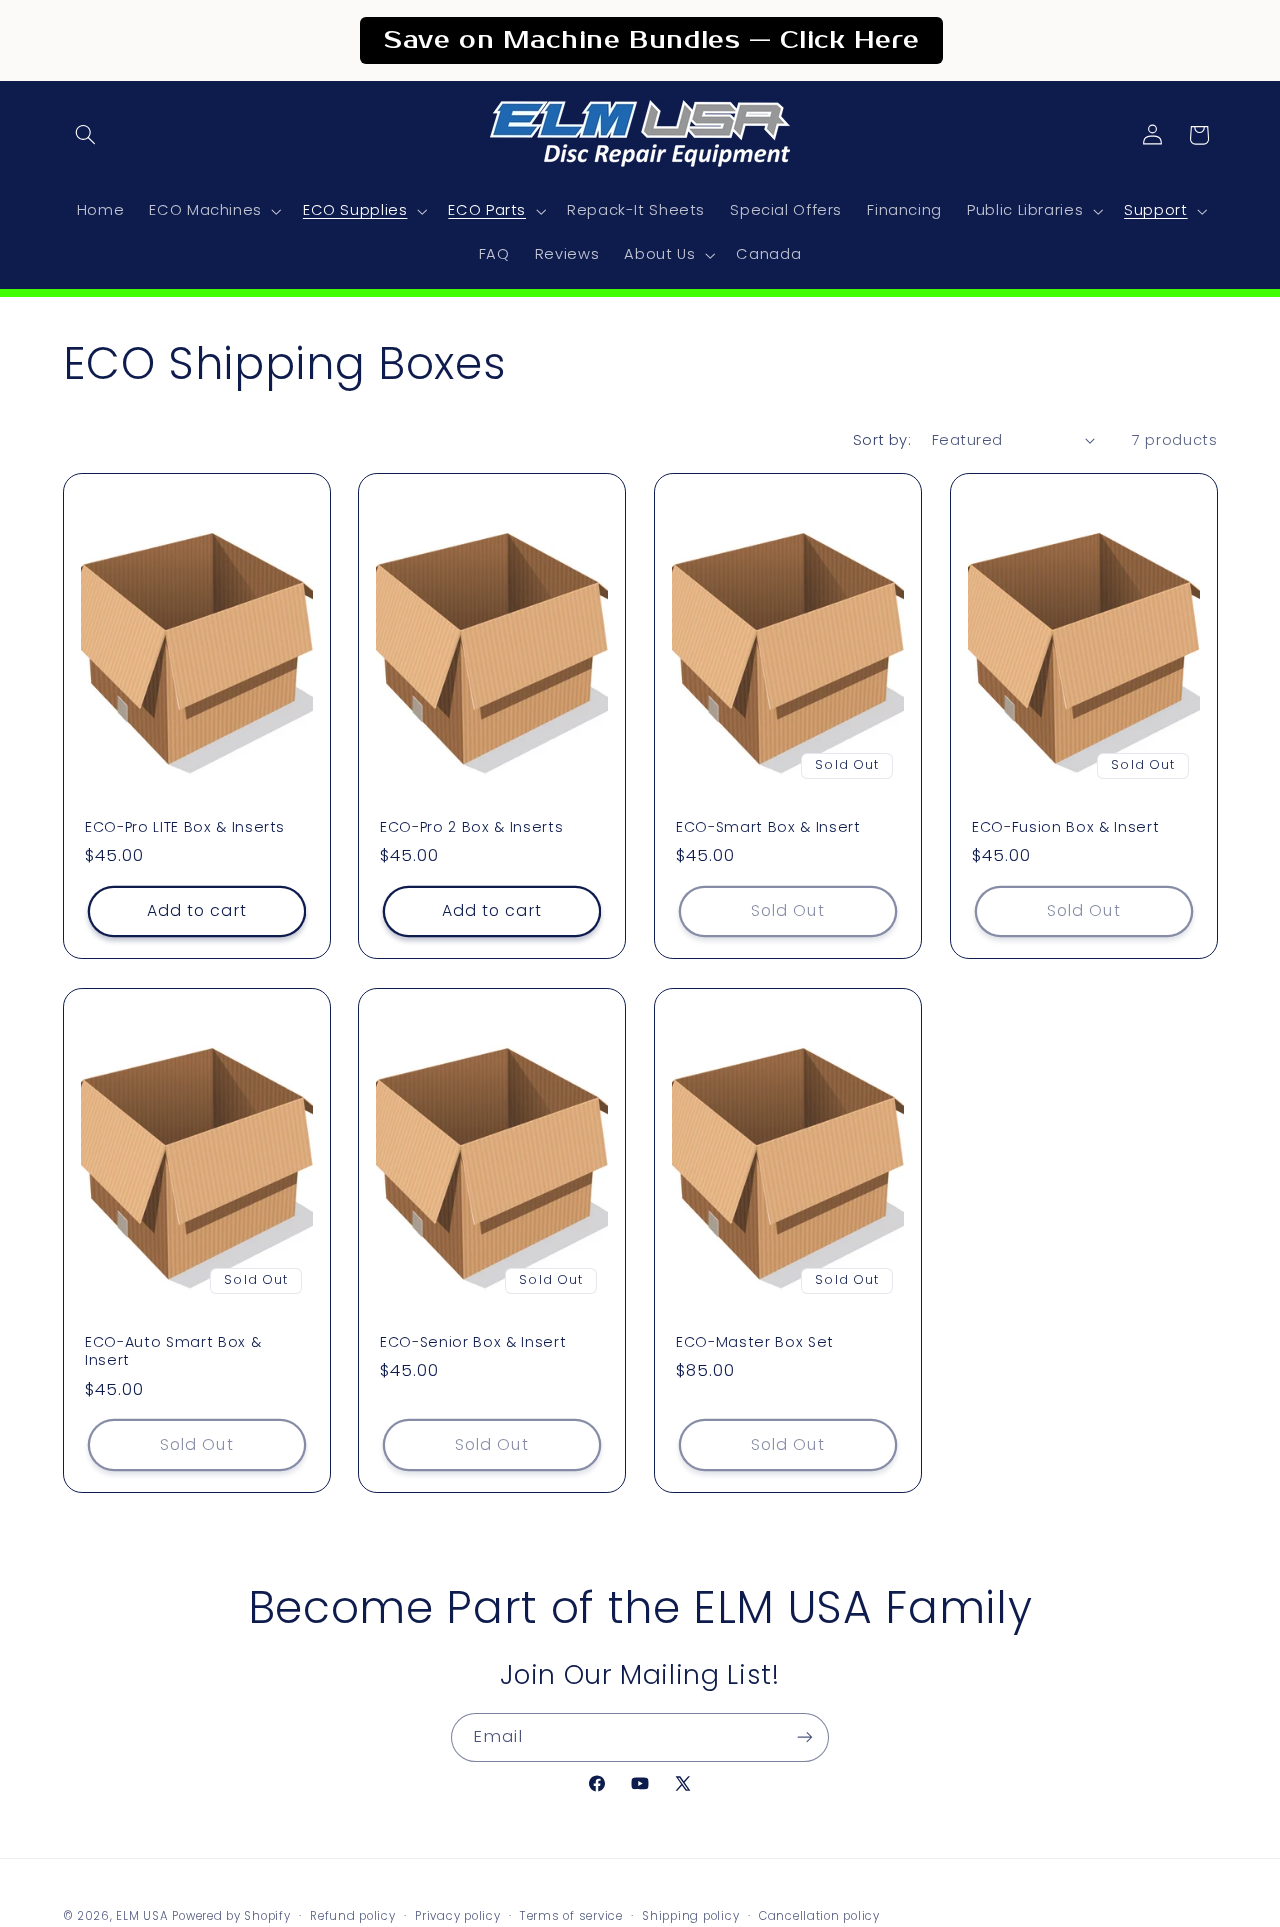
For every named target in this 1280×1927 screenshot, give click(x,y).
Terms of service (571, 1916)
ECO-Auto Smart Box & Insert (173, 1350)
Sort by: (882, 440)
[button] (86, 135)
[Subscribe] (805, 1737)
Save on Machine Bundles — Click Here (652, 40)
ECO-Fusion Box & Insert (1065, 827)
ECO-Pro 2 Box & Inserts (471, 827)
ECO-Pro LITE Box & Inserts (185, 827)
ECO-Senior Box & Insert (473, 1341)
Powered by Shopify (231, 1916)
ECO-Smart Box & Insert (768, 827)
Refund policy (353, 1916)
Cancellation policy (819, 1916)
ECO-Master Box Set (755, 1341)
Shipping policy (690, 1916)
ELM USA (142, 1916)
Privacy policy (457, 1916)
